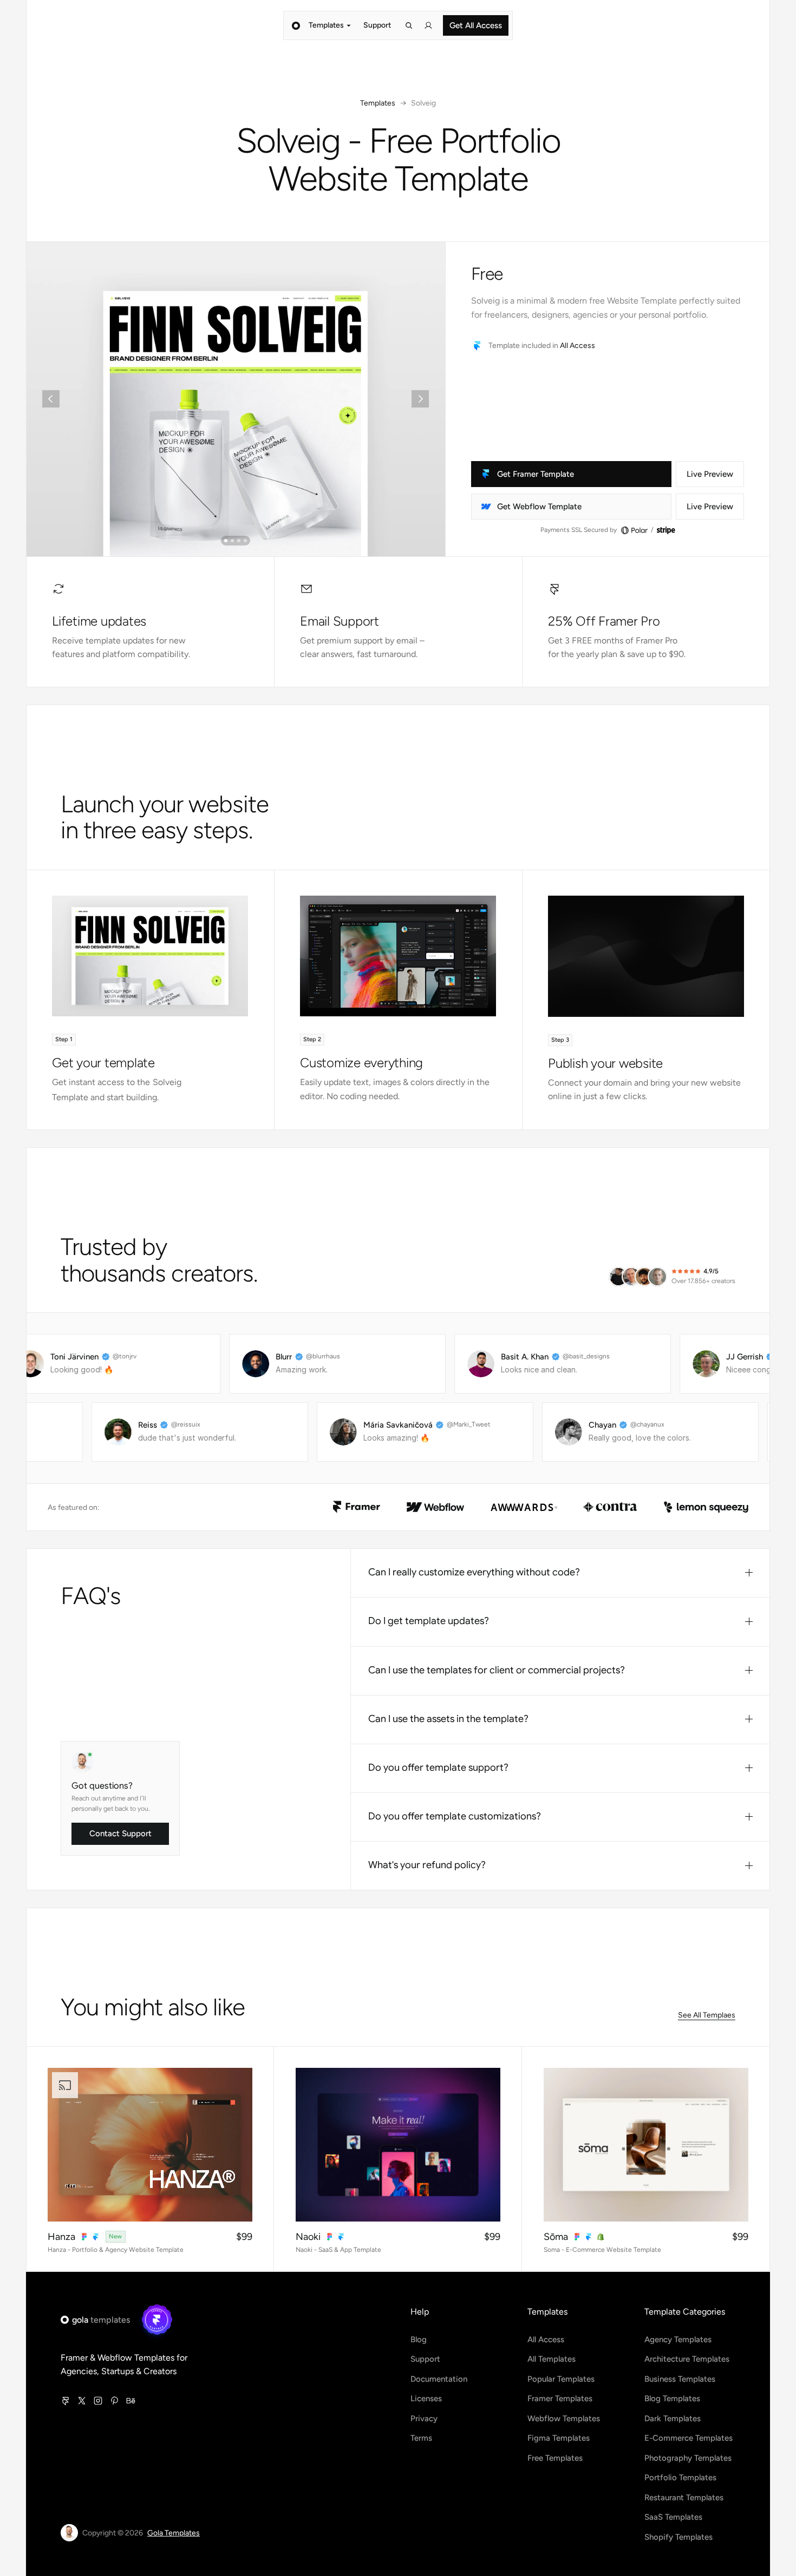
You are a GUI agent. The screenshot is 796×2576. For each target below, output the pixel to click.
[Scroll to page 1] (225, 541)
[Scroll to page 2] (232, 541)
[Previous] (51, 399)
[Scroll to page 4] (246, 541)
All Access (578, 346)
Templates (378, 103)
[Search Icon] (409, 25)
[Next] (420, 399)
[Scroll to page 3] (239, 541)
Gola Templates (174, 2533)
